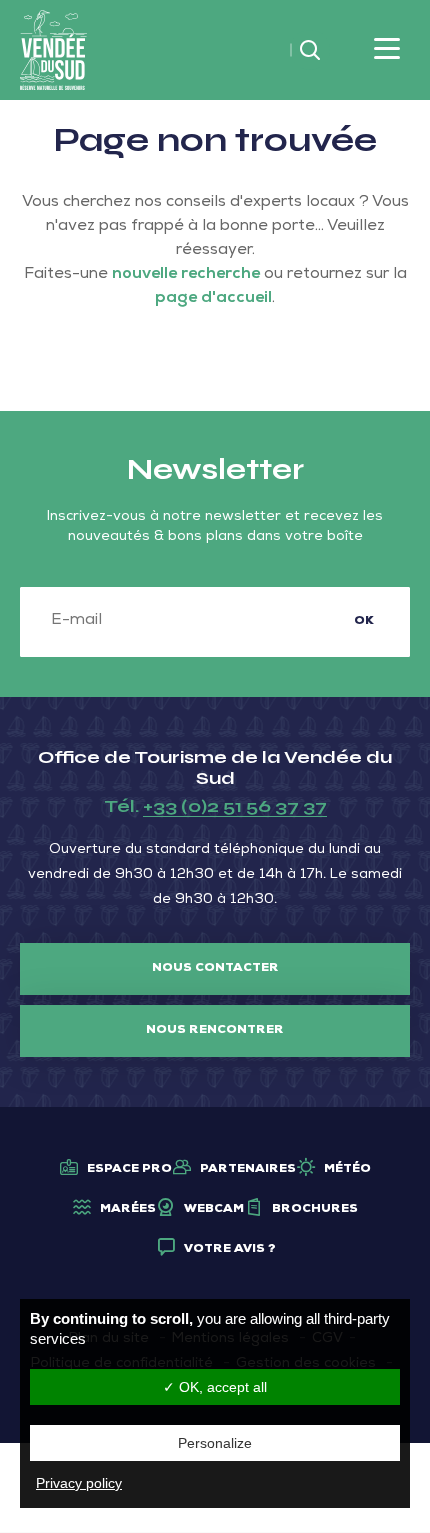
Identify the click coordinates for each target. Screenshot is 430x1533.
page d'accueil (213, 299)
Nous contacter (215, 969)
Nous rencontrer (215, 1031)
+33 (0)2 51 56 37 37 (235, 806)
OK (364, 622)
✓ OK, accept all (215, 1387)
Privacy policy (79, 1483)
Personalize (215, 1443)
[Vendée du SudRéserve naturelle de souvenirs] (53, 51)
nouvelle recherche (186, 275)
